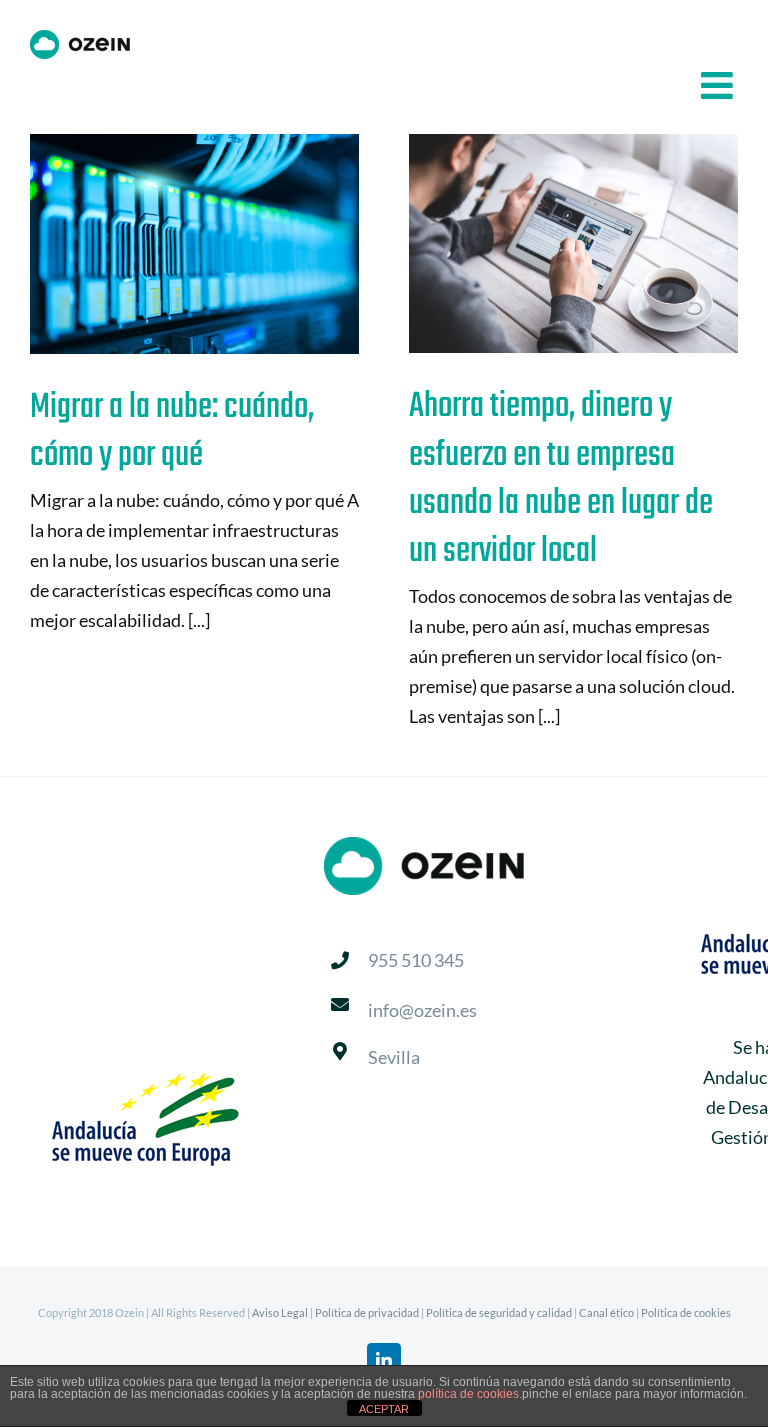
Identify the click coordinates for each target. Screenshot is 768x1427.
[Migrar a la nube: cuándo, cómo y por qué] (194, 244)
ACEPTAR (384, 1409)
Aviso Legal (280, 1312)
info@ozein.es (422, 1010)
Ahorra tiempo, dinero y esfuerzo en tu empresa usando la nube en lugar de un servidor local (542, 243)
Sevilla (394, 1057)
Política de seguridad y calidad (499, 1312)
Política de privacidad (367, 1312)
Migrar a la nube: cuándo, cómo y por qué (163, 244)
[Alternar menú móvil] (719, 85)
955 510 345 (416, 960)
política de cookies (468, 1394)
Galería (226, 244)
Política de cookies (686, 1312)
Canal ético (606, 1312)
